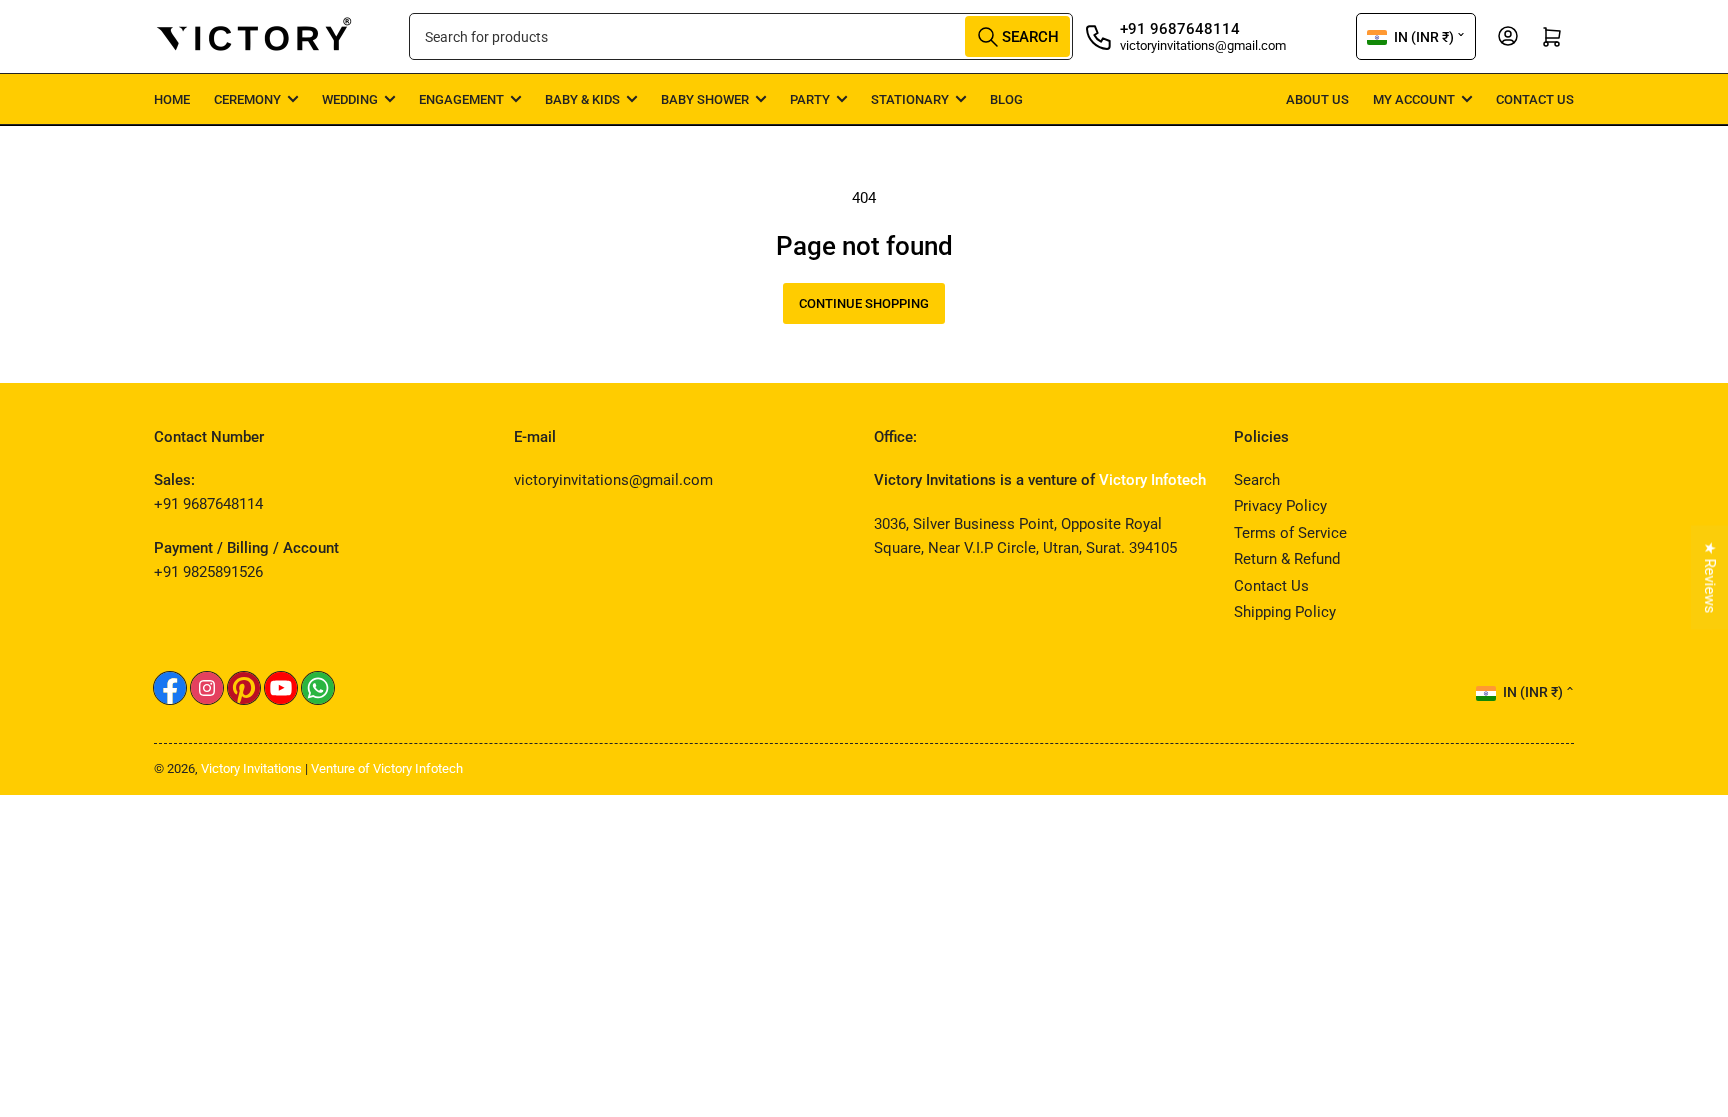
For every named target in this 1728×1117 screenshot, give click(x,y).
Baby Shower (705, 99)
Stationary (910, 99)
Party (810, 99)
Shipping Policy (1285, 612)
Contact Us (1535, 99)
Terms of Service (1290, 533)
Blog (1006, 99)
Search (1257, 480)
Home (172, 99)
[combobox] (741, 36)
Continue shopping (864, 303)
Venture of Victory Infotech (387, 768)
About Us (1317, 99)
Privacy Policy (1280, 506)
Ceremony (247, 99)
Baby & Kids (582, 99)
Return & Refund (1287, 559)
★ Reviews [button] (1710, 577)
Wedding (350, 99)
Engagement (461, 99)
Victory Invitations (251, 768)
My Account (1414, 99)
